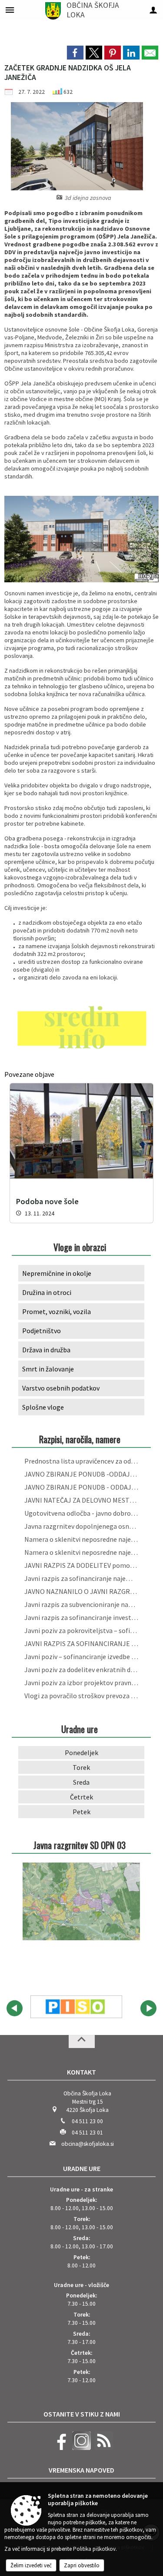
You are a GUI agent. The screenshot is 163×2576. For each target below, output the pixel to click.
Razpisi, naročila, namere (80, 1439)
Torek (81, 1767)
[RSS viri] (103, 2448)
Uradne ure (82, 2168)
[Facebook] (59, 2448)
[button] (15, 2008)
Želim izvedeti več (31, 2565)
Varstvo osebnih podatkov (61, 1388)
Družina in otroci (47, 1292)
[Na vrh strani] (82, 2042)
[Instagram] (80, 2448)
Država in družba (46, 1350)
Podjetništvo (42, 1331)
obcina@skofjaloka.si (88, 2144)
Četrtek (81, 1797)
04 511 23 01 (87, 2133)
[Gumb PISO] (76, 2007)
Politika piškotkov (94, 2549)
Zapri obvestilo (82, 2565)
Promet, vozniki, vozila (57, 1311)
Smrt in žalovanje (48, 1369)
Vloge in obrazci (80, 1247)
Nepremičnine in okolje (57, 1273)
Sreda (81, 1782)
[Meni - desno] (153, 10)
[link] (75, 53)
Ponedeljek (81, 1753)
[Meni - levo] (10, 10)
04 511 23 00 (87, 2121)
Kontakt (81, 2072)
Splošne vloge (43, 1407)
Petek (81, 1812)
